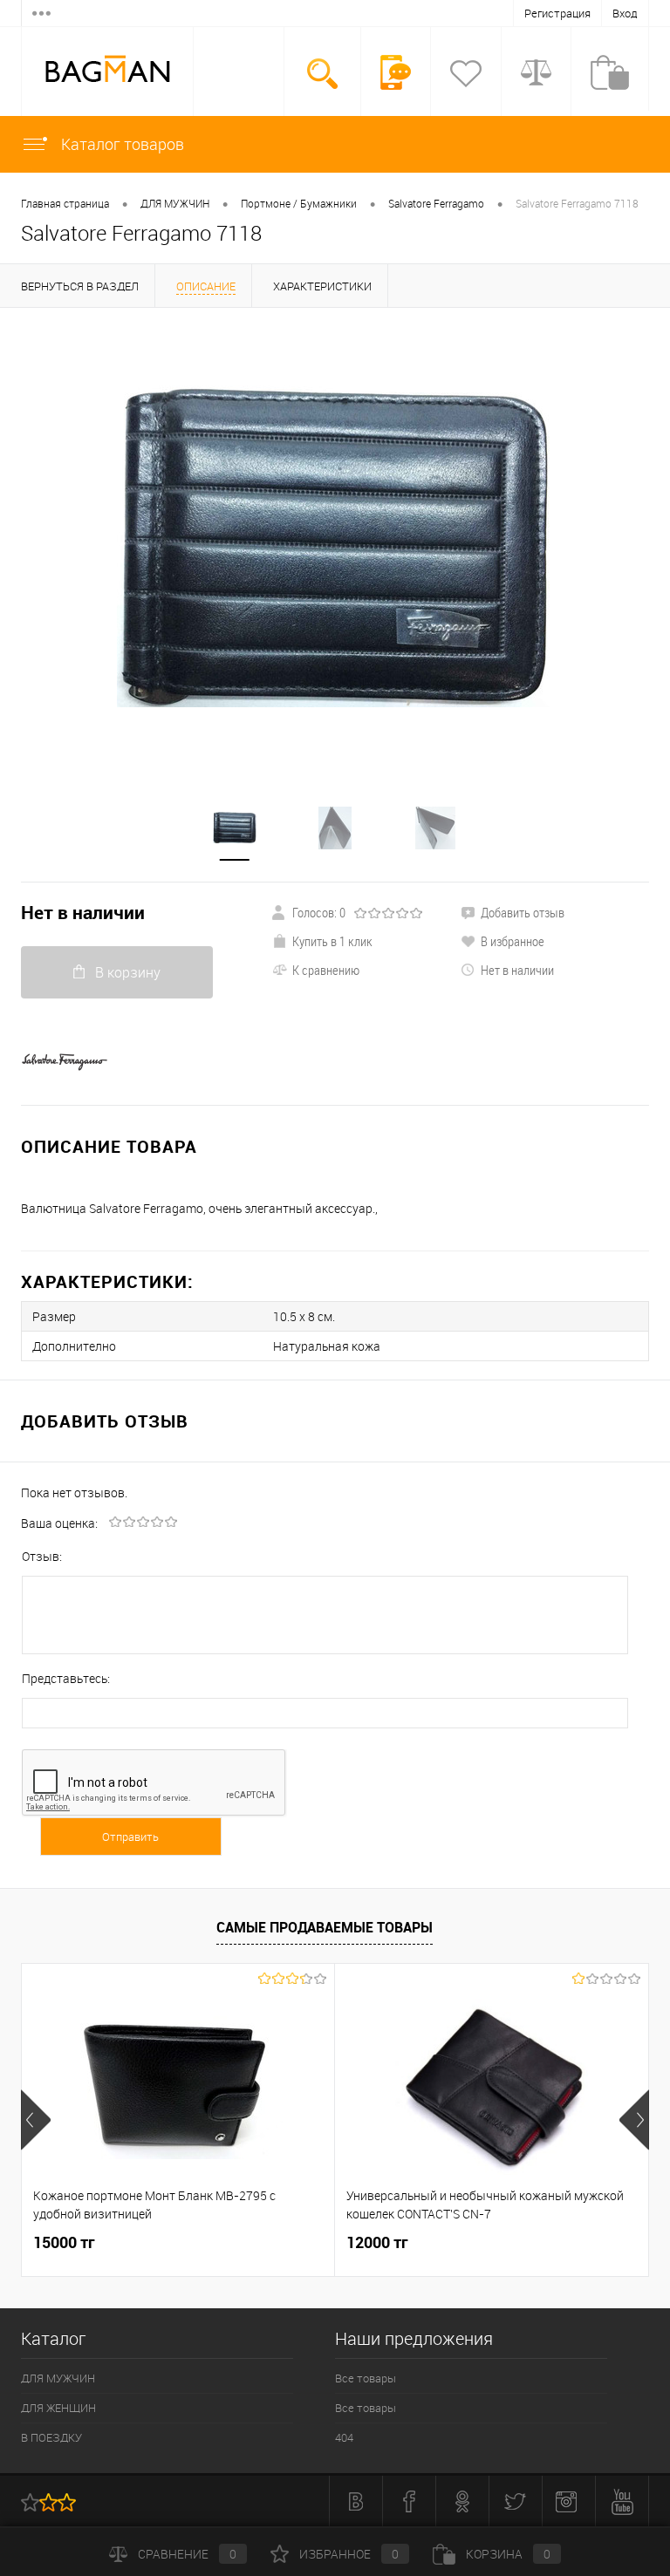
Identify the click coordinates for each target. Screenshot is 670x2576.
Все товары (366, 2378)
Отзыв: (42, 1556)
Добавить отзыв (523, 912)
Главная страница (65, 203)
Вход (625, 13)
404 (344, 2437)
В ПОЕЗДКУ (51, 2437)
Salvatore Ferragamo (436, 203)
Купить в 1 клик (332, 941)
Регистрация (557, 13)
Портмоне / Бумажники (299, 203)
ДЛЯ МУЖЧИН (175, 203)
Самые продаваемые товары (325, 1927)
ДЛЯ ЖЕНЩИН (58, 2408)
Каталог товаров (121, 144)
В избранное (513, 941)
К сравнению (326, 970)
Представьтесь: (66, 1678)
